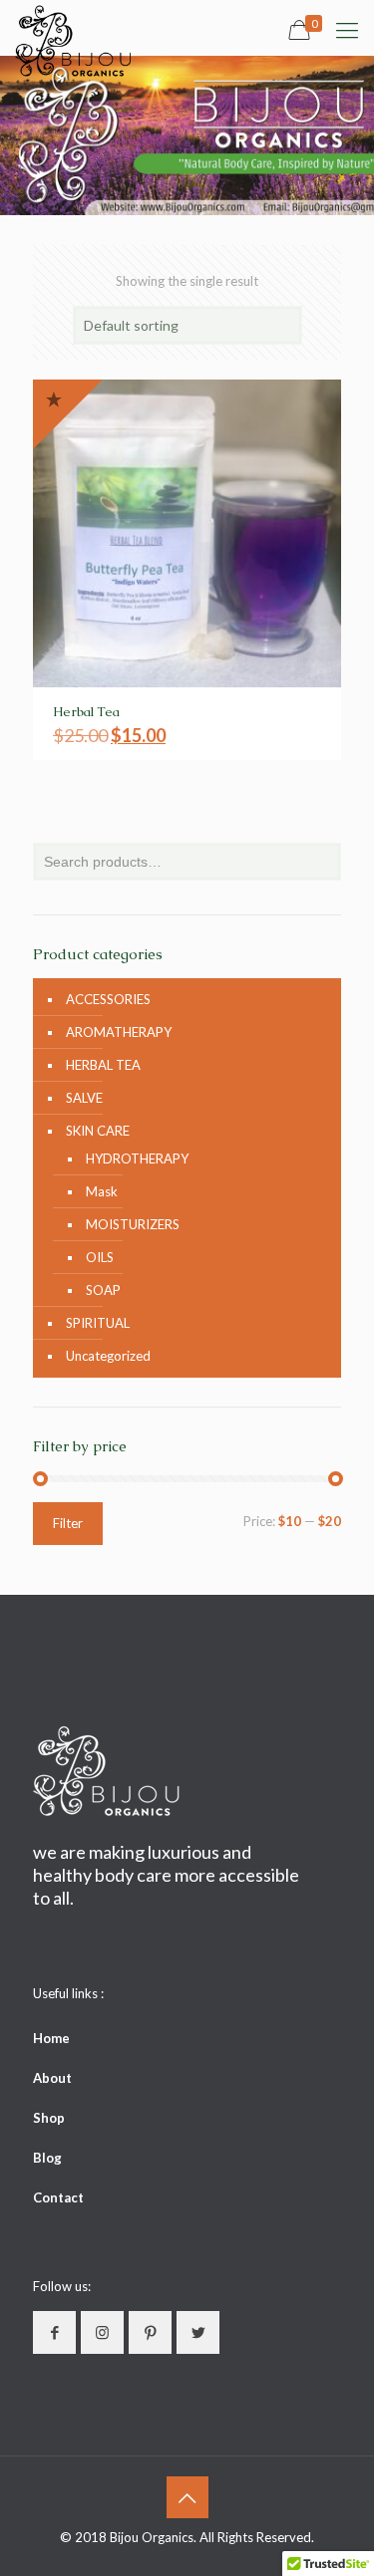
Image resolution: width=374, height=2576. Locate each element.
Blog (47, 2158)
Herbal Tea (86, 712)
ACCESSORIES (108, 999)
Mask (102, 1191)
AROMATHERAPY (119, 1032)
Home (51, 2038)
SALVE (84, 1098)
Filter (68, 1523)
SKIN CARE (98, 1131)
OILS (100, 1257)
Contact (58, 2197)
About (52, 2078)
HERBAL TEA (103, 1065)
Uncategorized (108, 1356)
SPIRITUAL (98, 1323)
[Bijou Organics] (74, 25)
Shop (49, 2118)
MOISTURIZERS (133, 1224)
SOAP (103, 1290)
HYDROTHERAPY (137, 1159)
